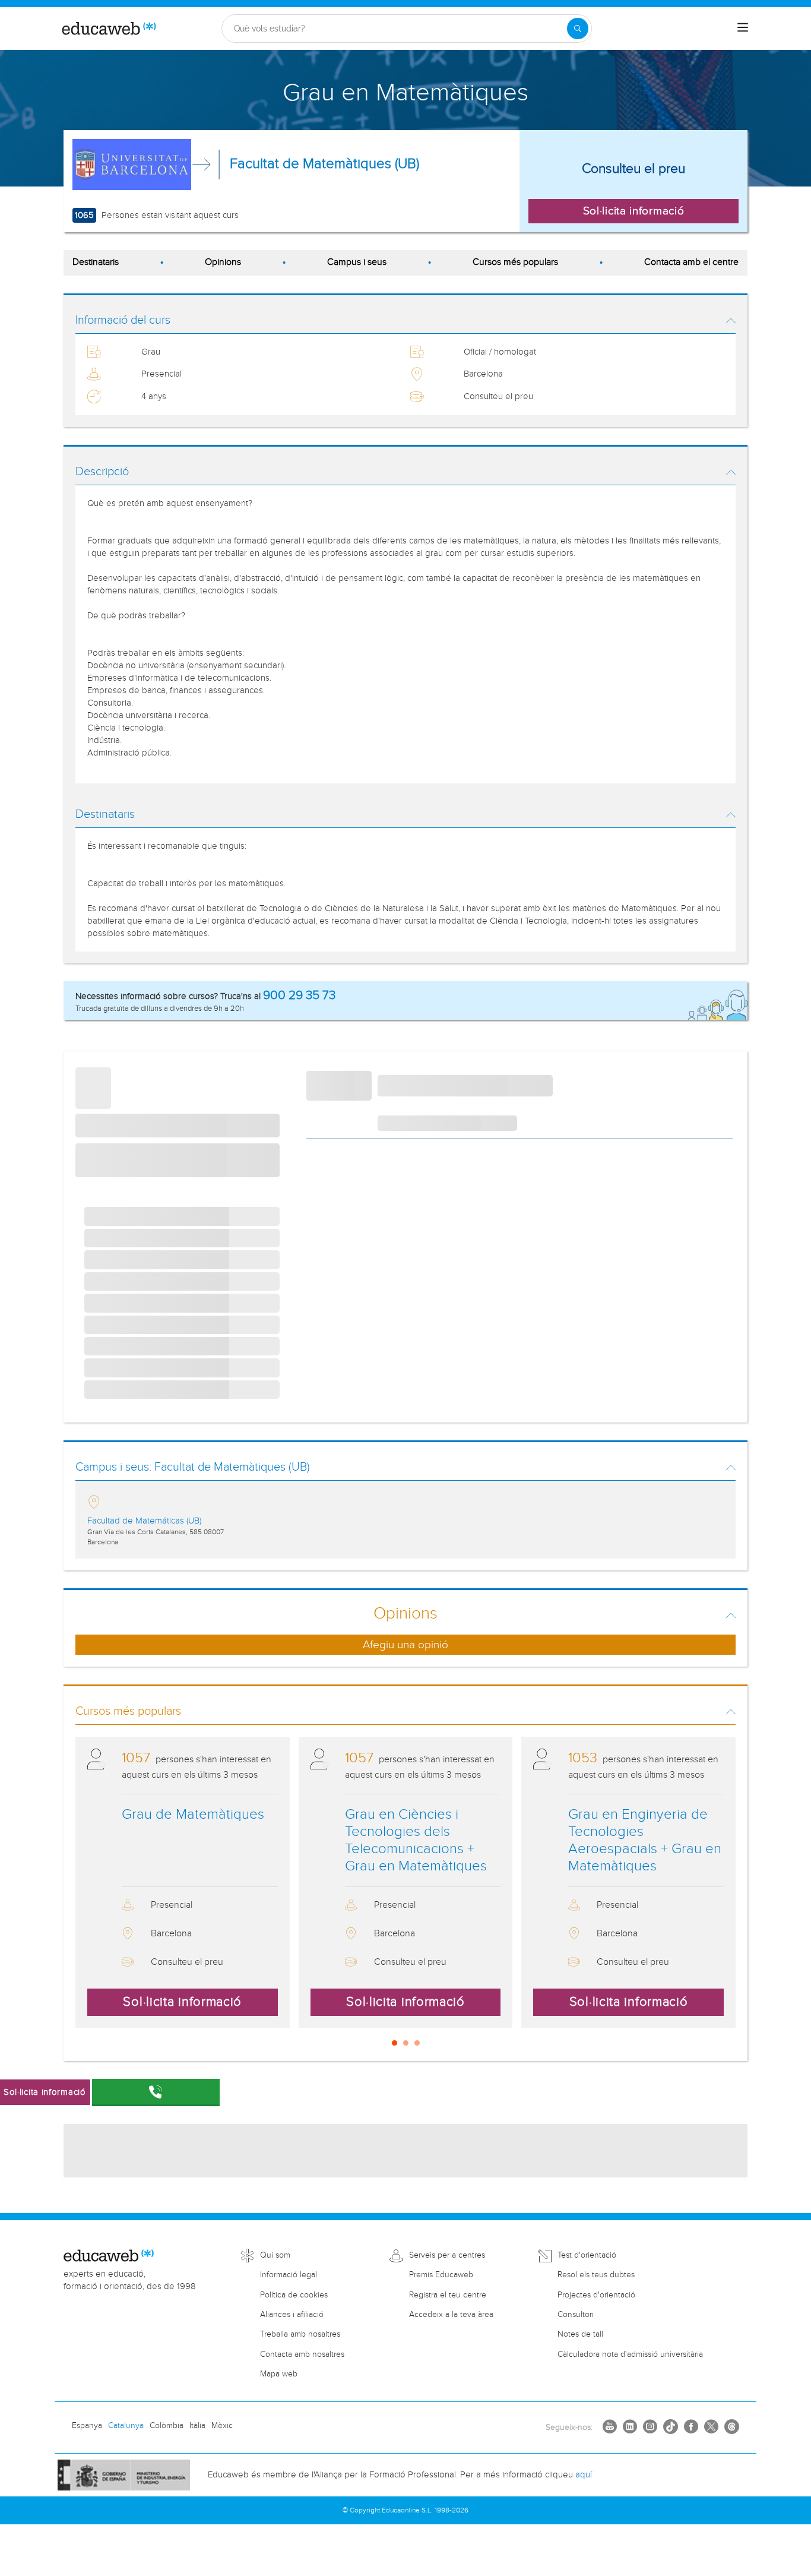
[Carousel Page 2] (406, 2043)
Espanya (87, 2426)
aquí (584, 2475)
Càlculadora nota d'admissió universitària (630, 2354)
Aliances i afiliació (292, 2315)
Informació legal (289, 2275)
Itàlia (197, 2426)
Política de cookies (294, 2295)
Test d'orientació (587, 2255)
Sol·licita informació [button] (634, 211)
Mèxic (222, 2426)
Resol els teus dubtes (596, 2275)
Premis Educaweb (441, 2275)
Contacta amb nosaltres (302, 2354)
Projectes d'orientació (596, 2295)
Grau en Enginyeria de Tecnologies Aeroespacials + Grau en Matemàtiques (645, 1840)
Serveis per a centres (447, 2255)
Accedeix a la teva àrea (451, 2315)
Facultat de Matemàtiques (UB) (324, 164)
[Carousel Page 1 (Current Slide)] (395, 2043)
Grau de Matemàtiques (193, 1815)
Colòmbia (167, 2426)
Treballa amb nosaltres (300, 2334)
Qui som (275, 2255)
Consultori (576, 2315)
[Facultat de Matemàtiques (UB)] (132, 165)
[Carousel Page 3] (417, 2043)
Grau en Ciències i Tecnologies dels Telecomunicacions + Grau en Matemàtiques (416, 1840)
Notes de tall (580, 2334)
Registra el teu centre (448, 2295)
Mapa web (279, 2374)
